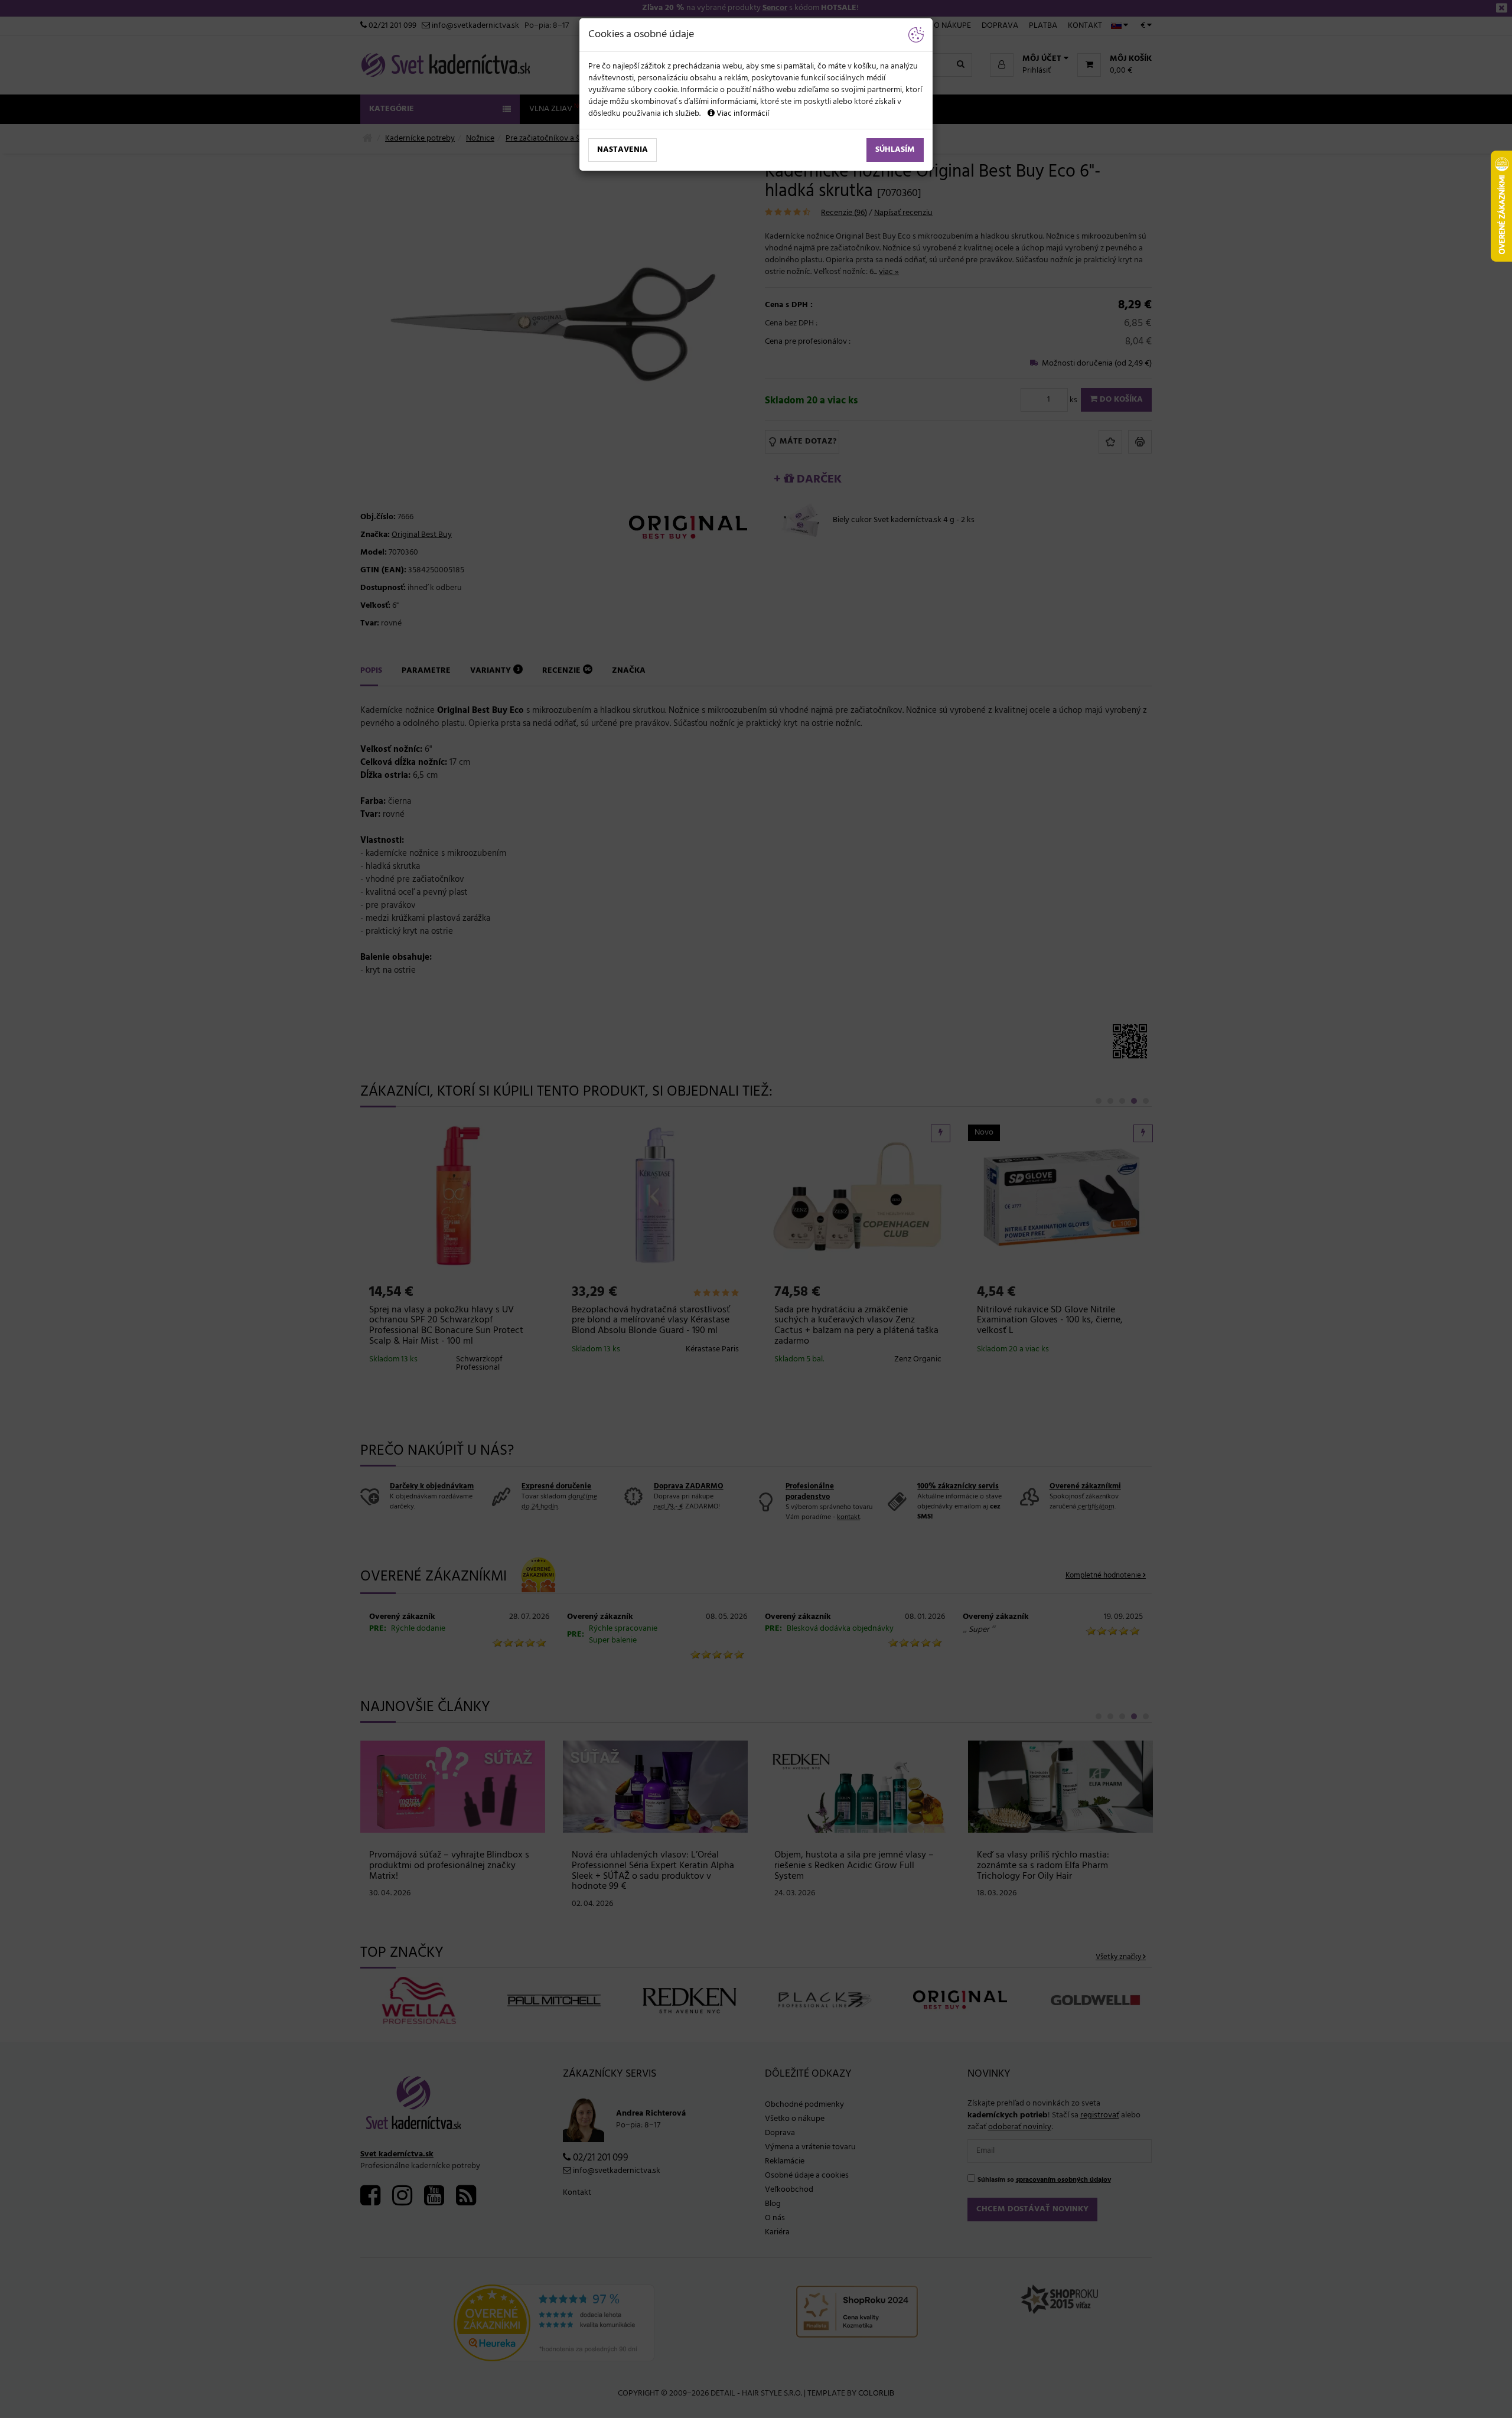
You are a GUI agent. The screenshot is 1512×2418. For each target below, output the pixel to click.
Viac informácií (742, 114)
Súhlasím (895, 150)
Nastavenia (623, 150)
